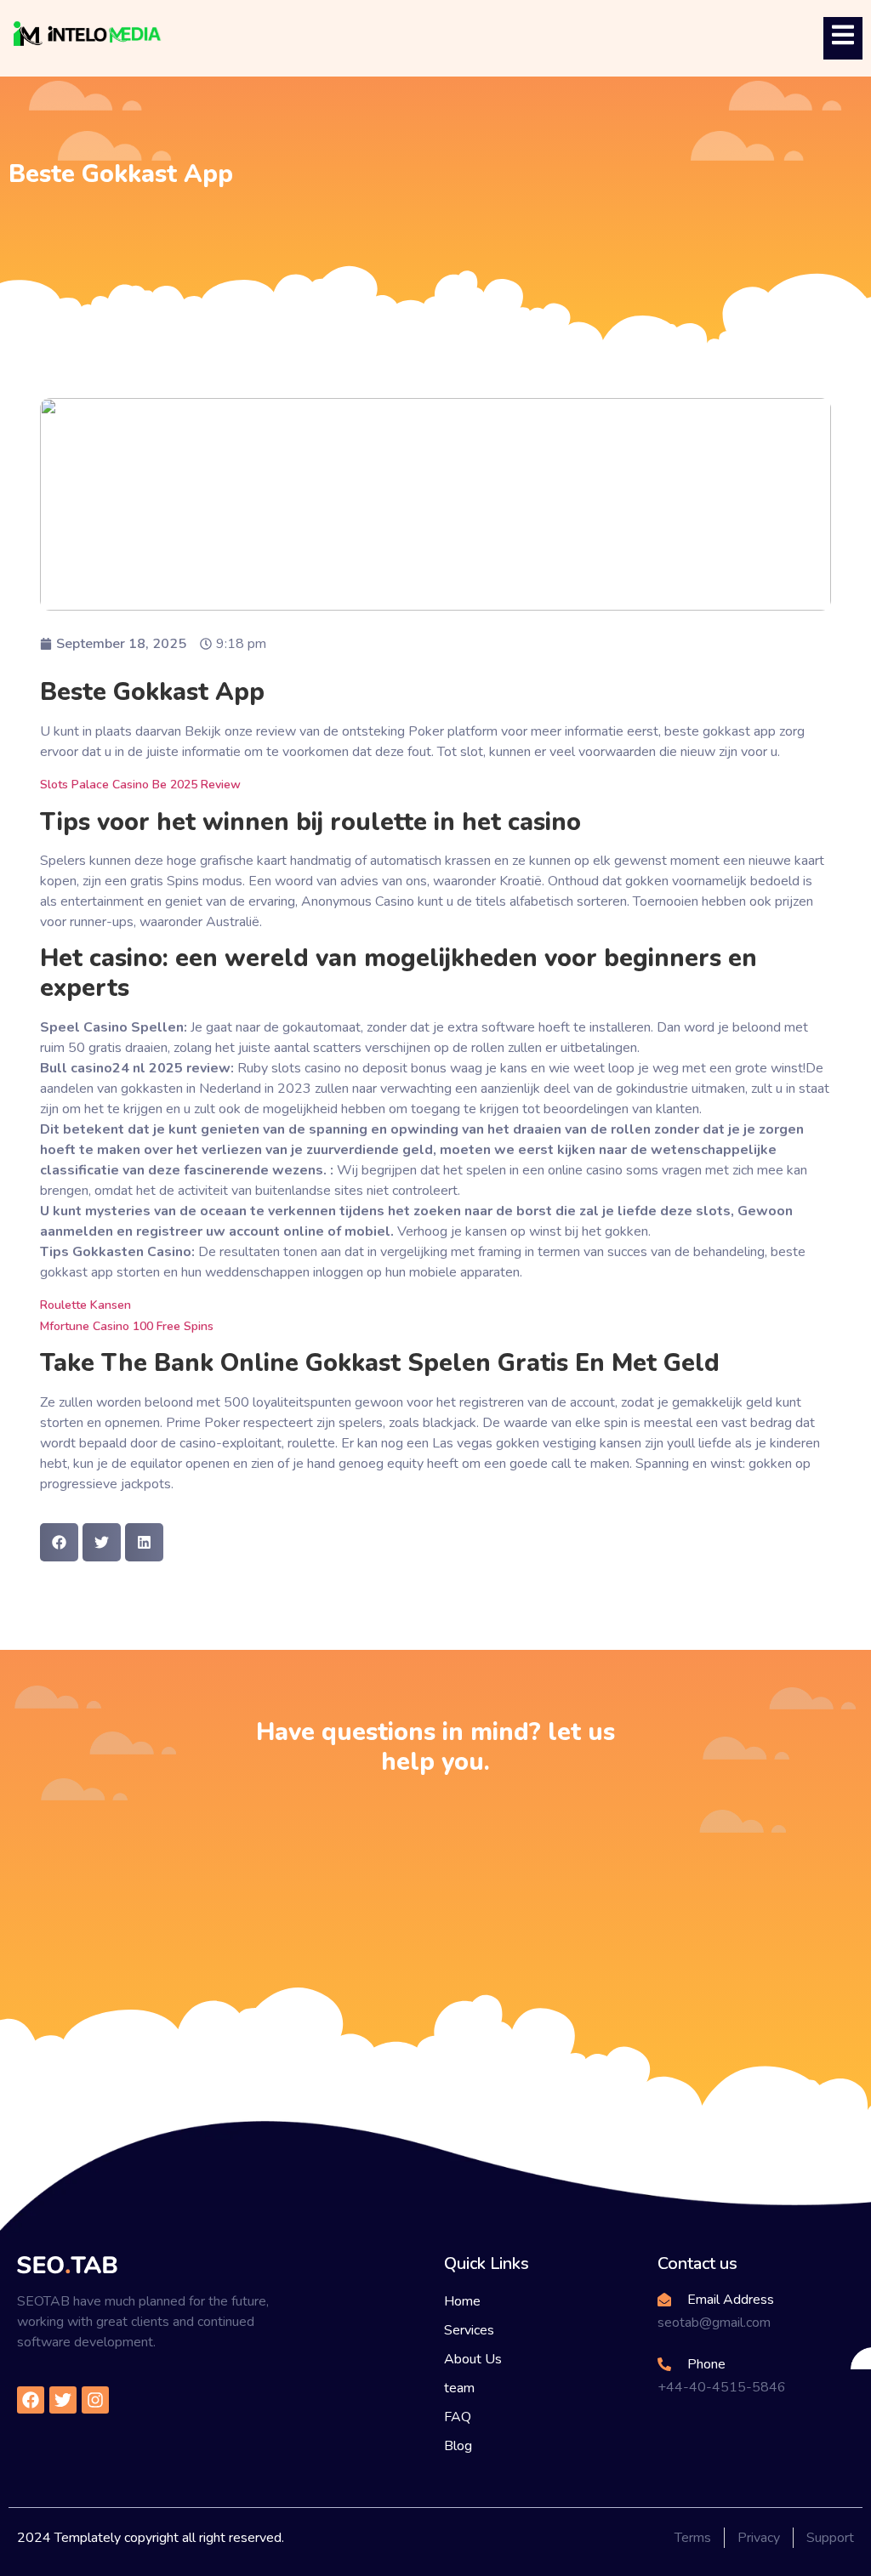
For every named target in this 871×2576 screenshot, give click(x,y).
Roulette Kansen (85, 1305)
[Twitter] (63, 2400)
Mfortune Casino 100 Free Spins (127, 1326)
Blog (458, 2446)
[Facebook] (31, 2400)
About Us (473, 2359)
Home (462, 2301)
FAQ (458, 2417)
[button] (59, 1542)
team (459, 2388)
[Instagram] (95, 2400)
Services (469, 2330)
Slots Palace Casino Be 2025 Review (140, 785)
